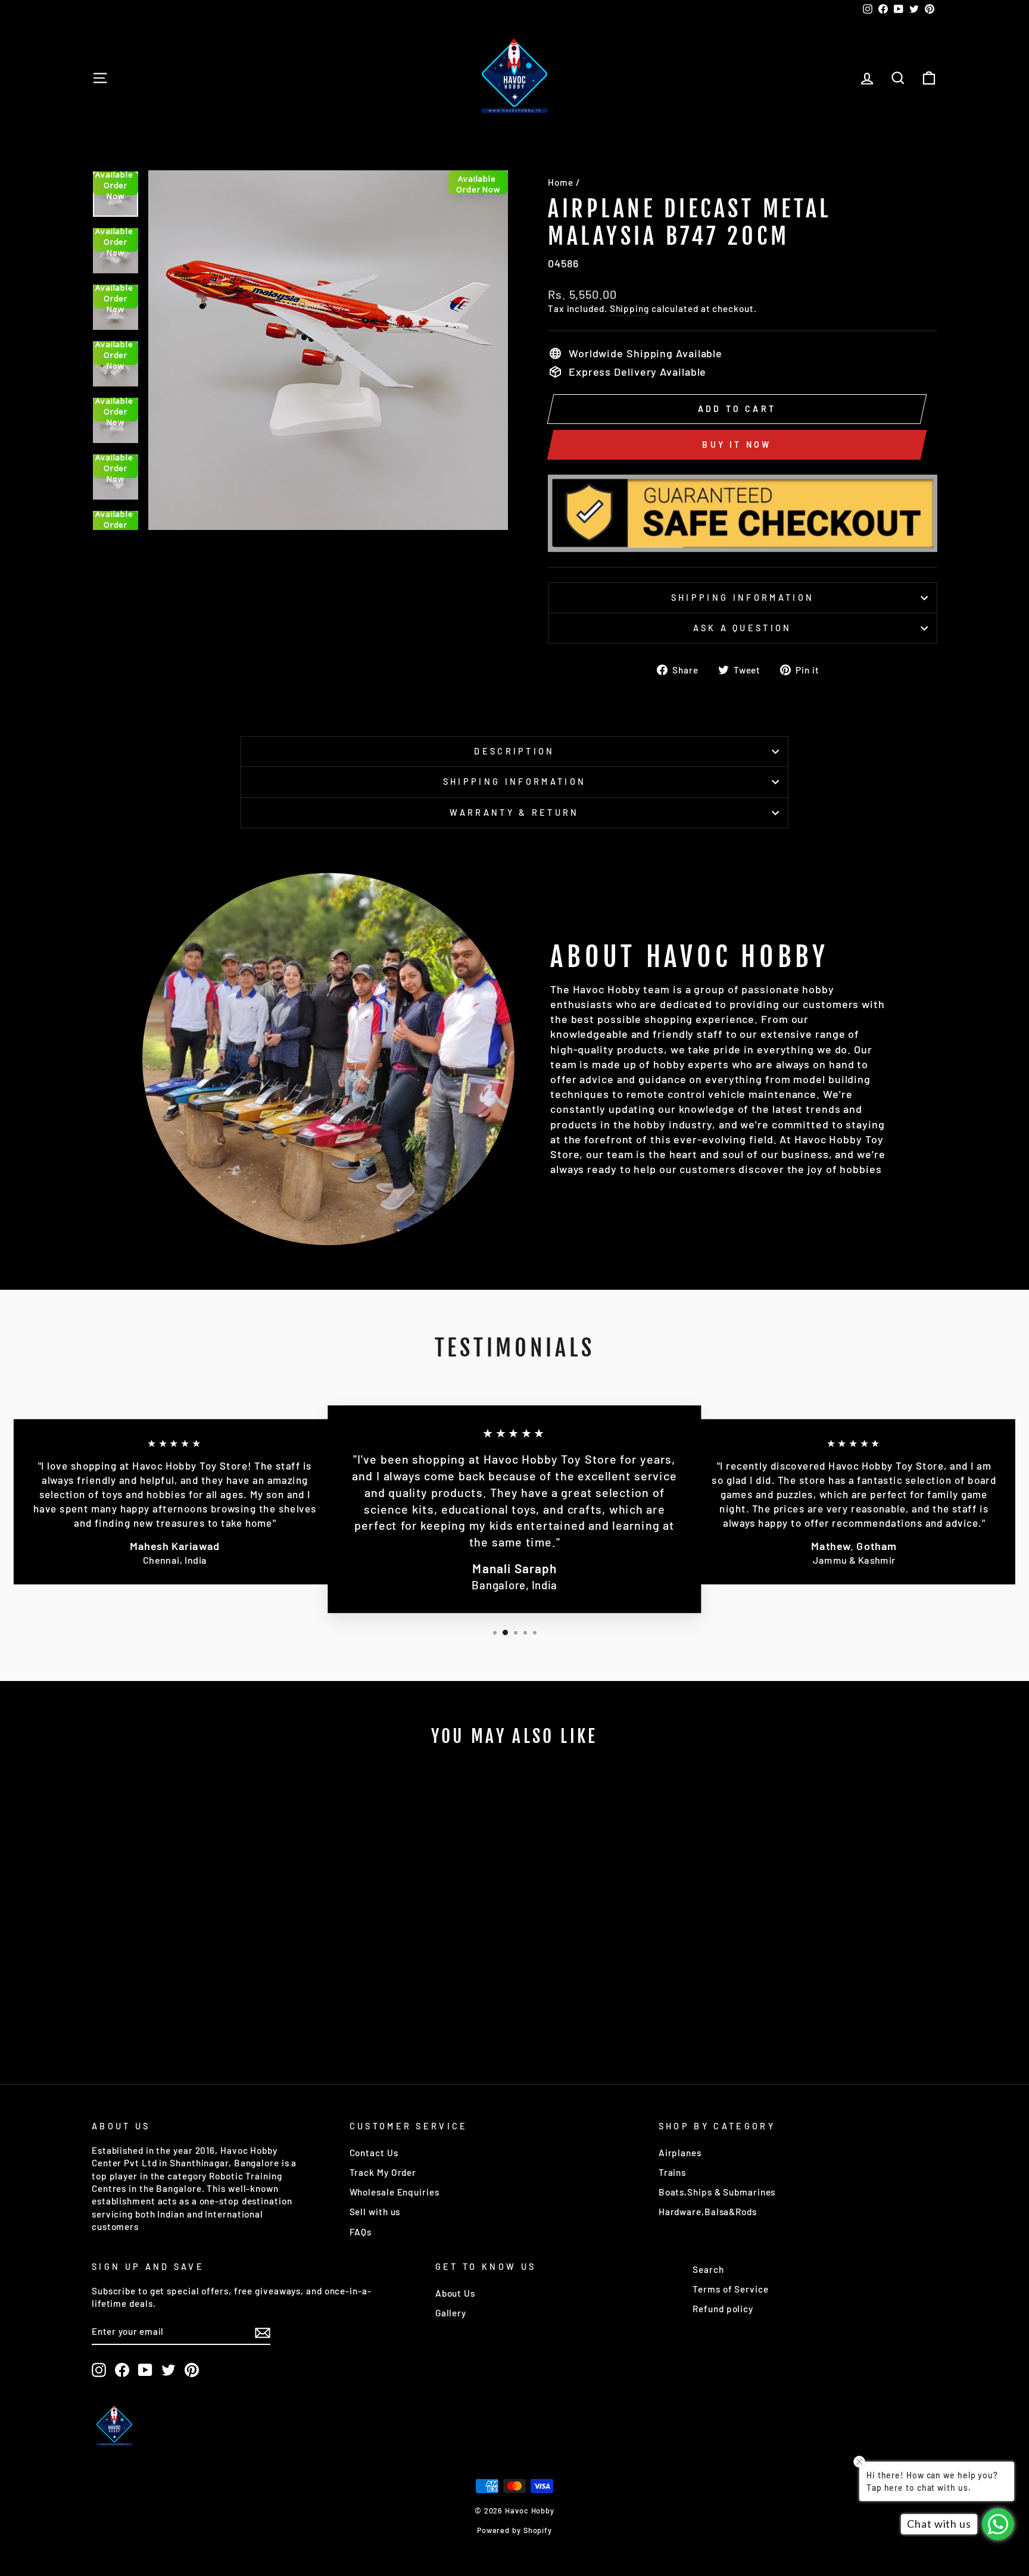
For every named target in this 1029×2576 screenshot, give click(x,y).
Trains (672, 2172)
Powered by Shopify (514, 2530)
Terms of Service (730, 2289)
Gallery (451, 2313)
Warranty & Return (514, 813)
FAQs (361, 2232)
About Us (455, 2293)
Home (561, 182)
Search (708, 2269)
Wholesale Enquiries (395, 2192)
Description (514, 751)
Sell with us (375, 2212)
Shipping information (743, 598)
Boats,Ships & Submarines (717, 2192)
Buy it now (737, 445)
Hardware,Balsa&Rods (708, 2212)
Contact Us (374, 2153)
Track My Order (383, 2172)
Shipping (629, 308)
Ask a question (742, 628)
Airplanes (680, 2153)
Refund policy (723, 2309)
